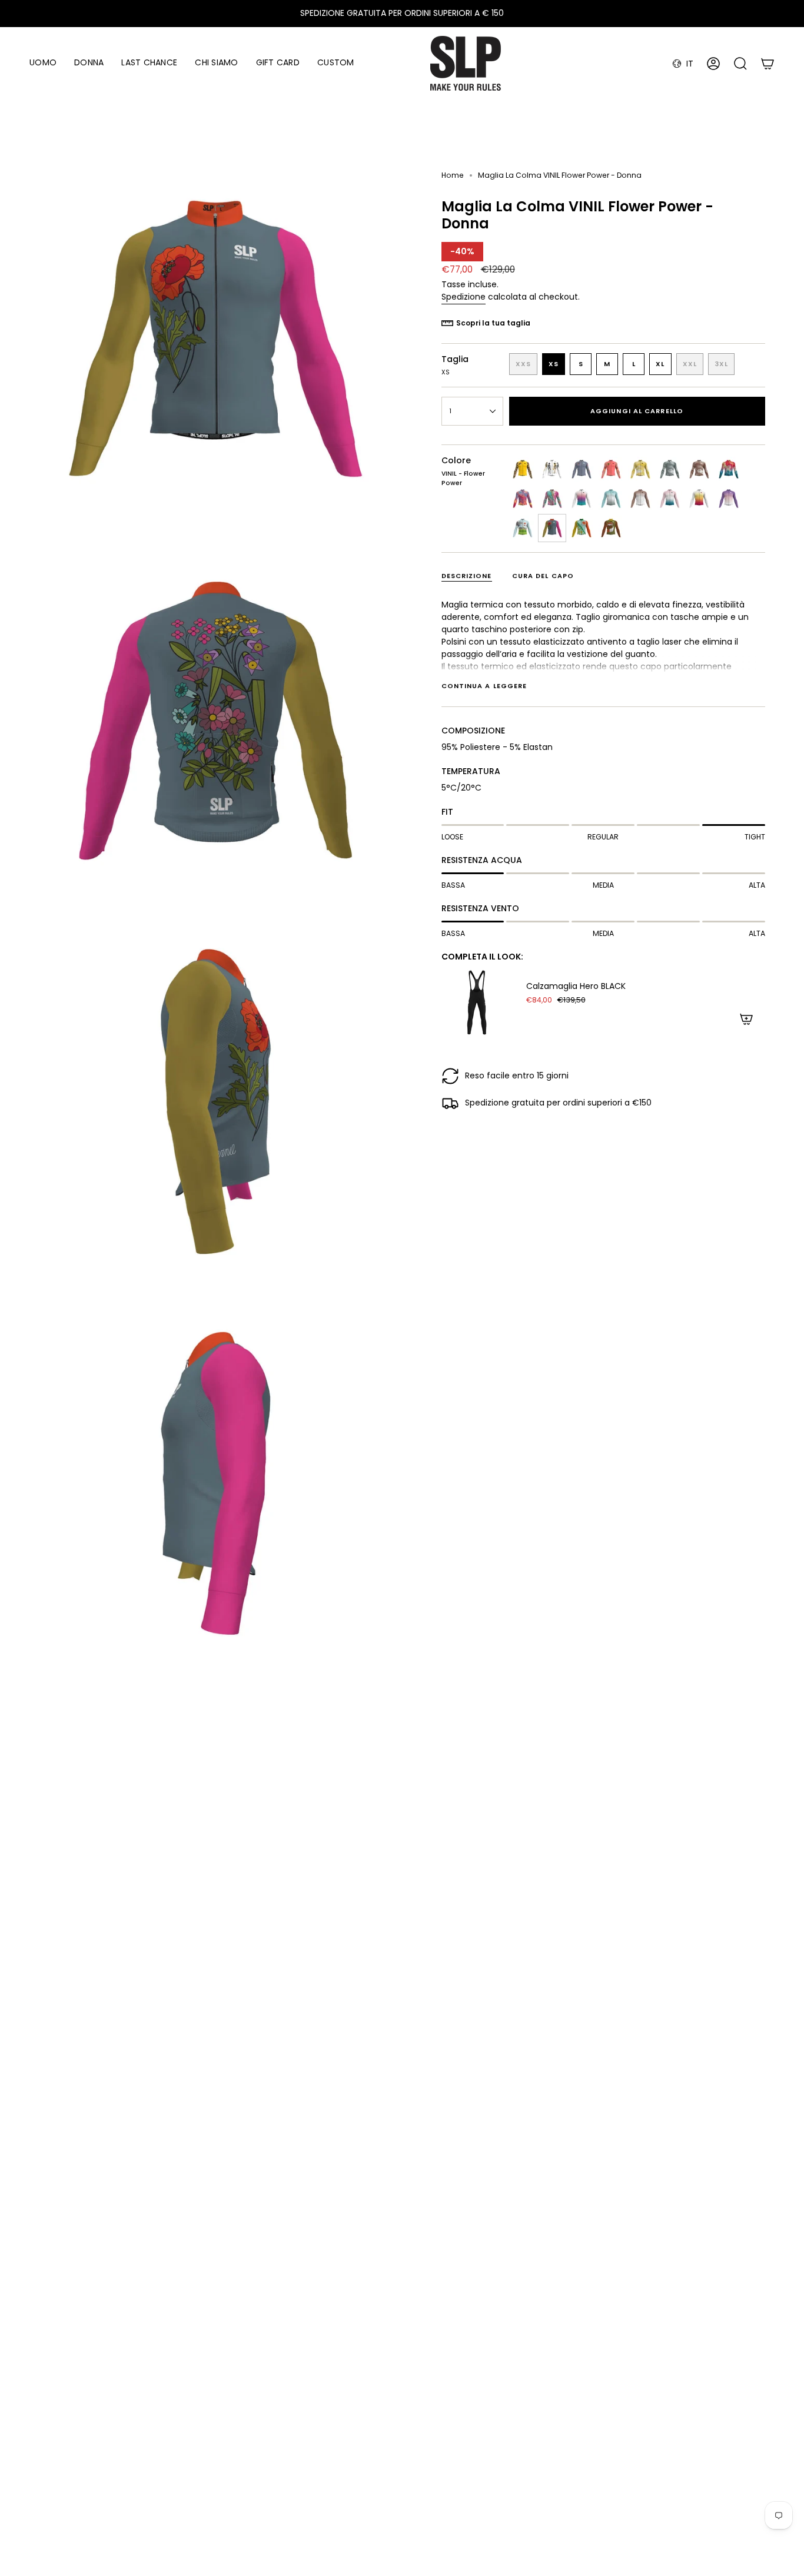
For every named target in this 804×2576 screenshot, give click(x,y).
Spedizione (464, 297)
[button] (43, 63)
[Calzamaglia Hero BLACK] (477, 1002)
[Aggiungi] (746, 1019)
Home (453, 175)
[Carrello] (768, 64)
